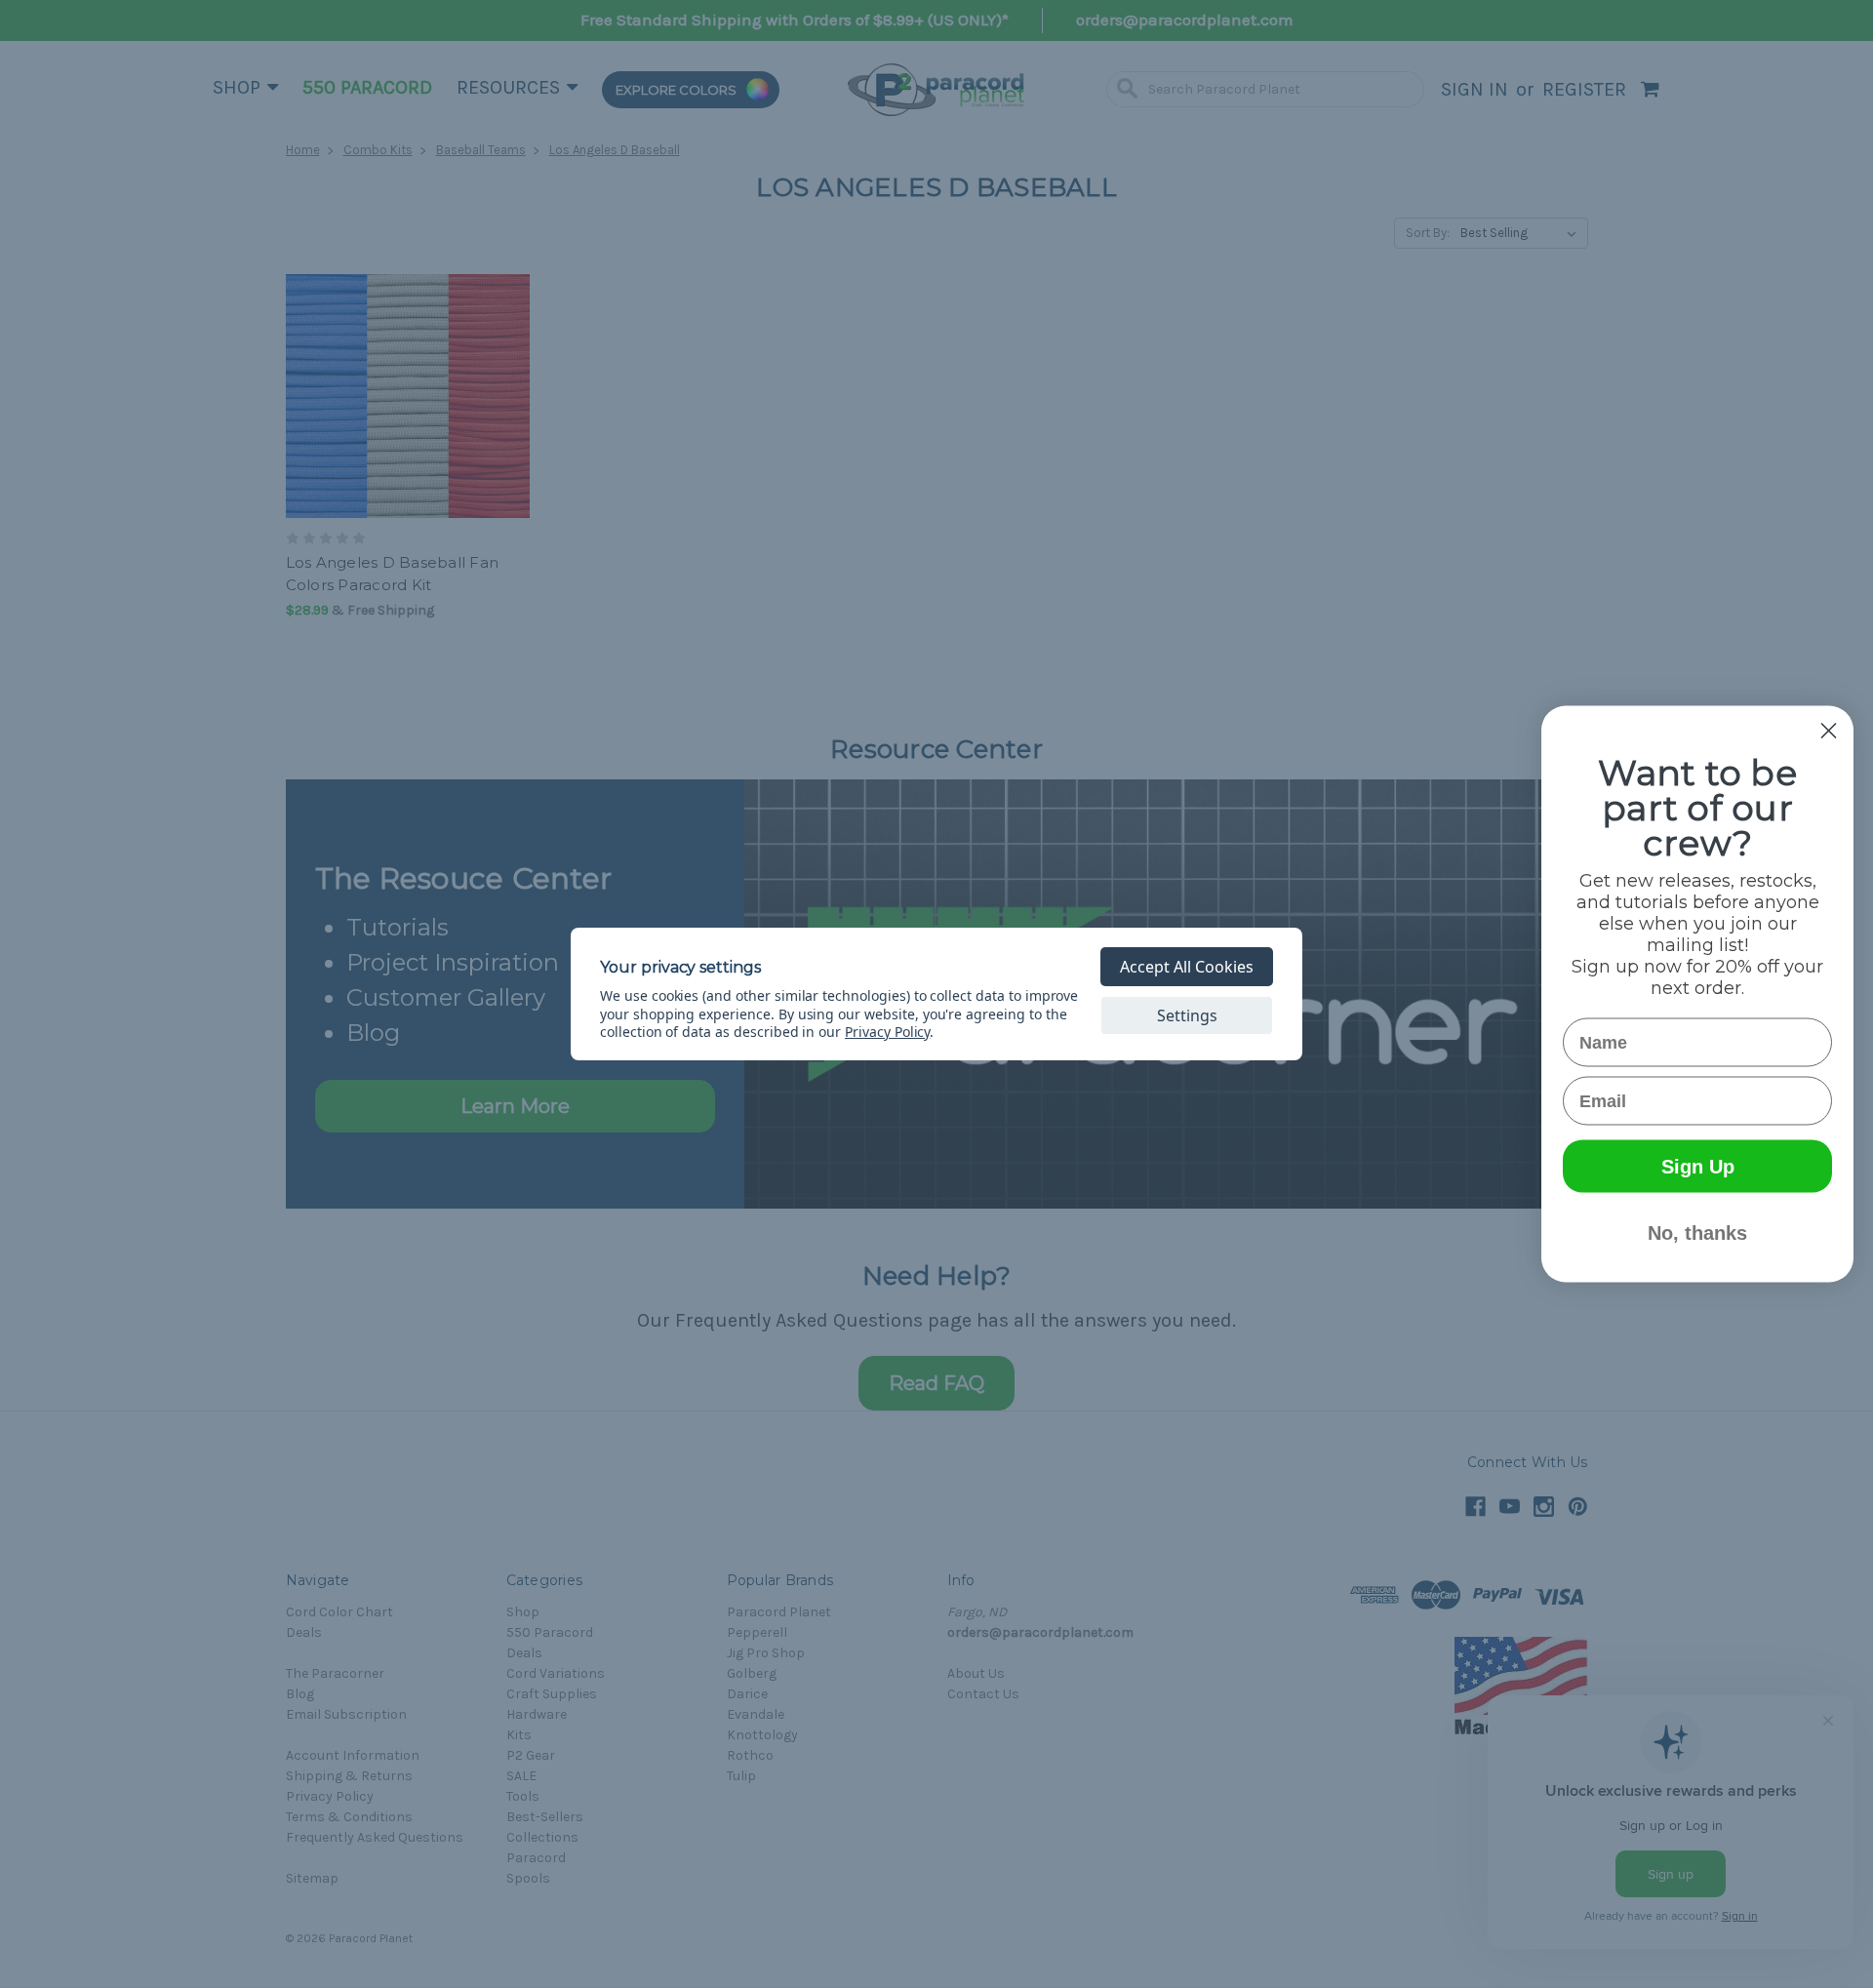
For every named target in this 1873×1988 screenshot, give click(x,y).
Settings (1187, 1015)
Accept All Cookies (1187, 967)
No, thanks (1697, 1233)
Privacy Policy (887, 1032)
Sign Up (1698, 1167)
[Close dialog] (1829, 731)
